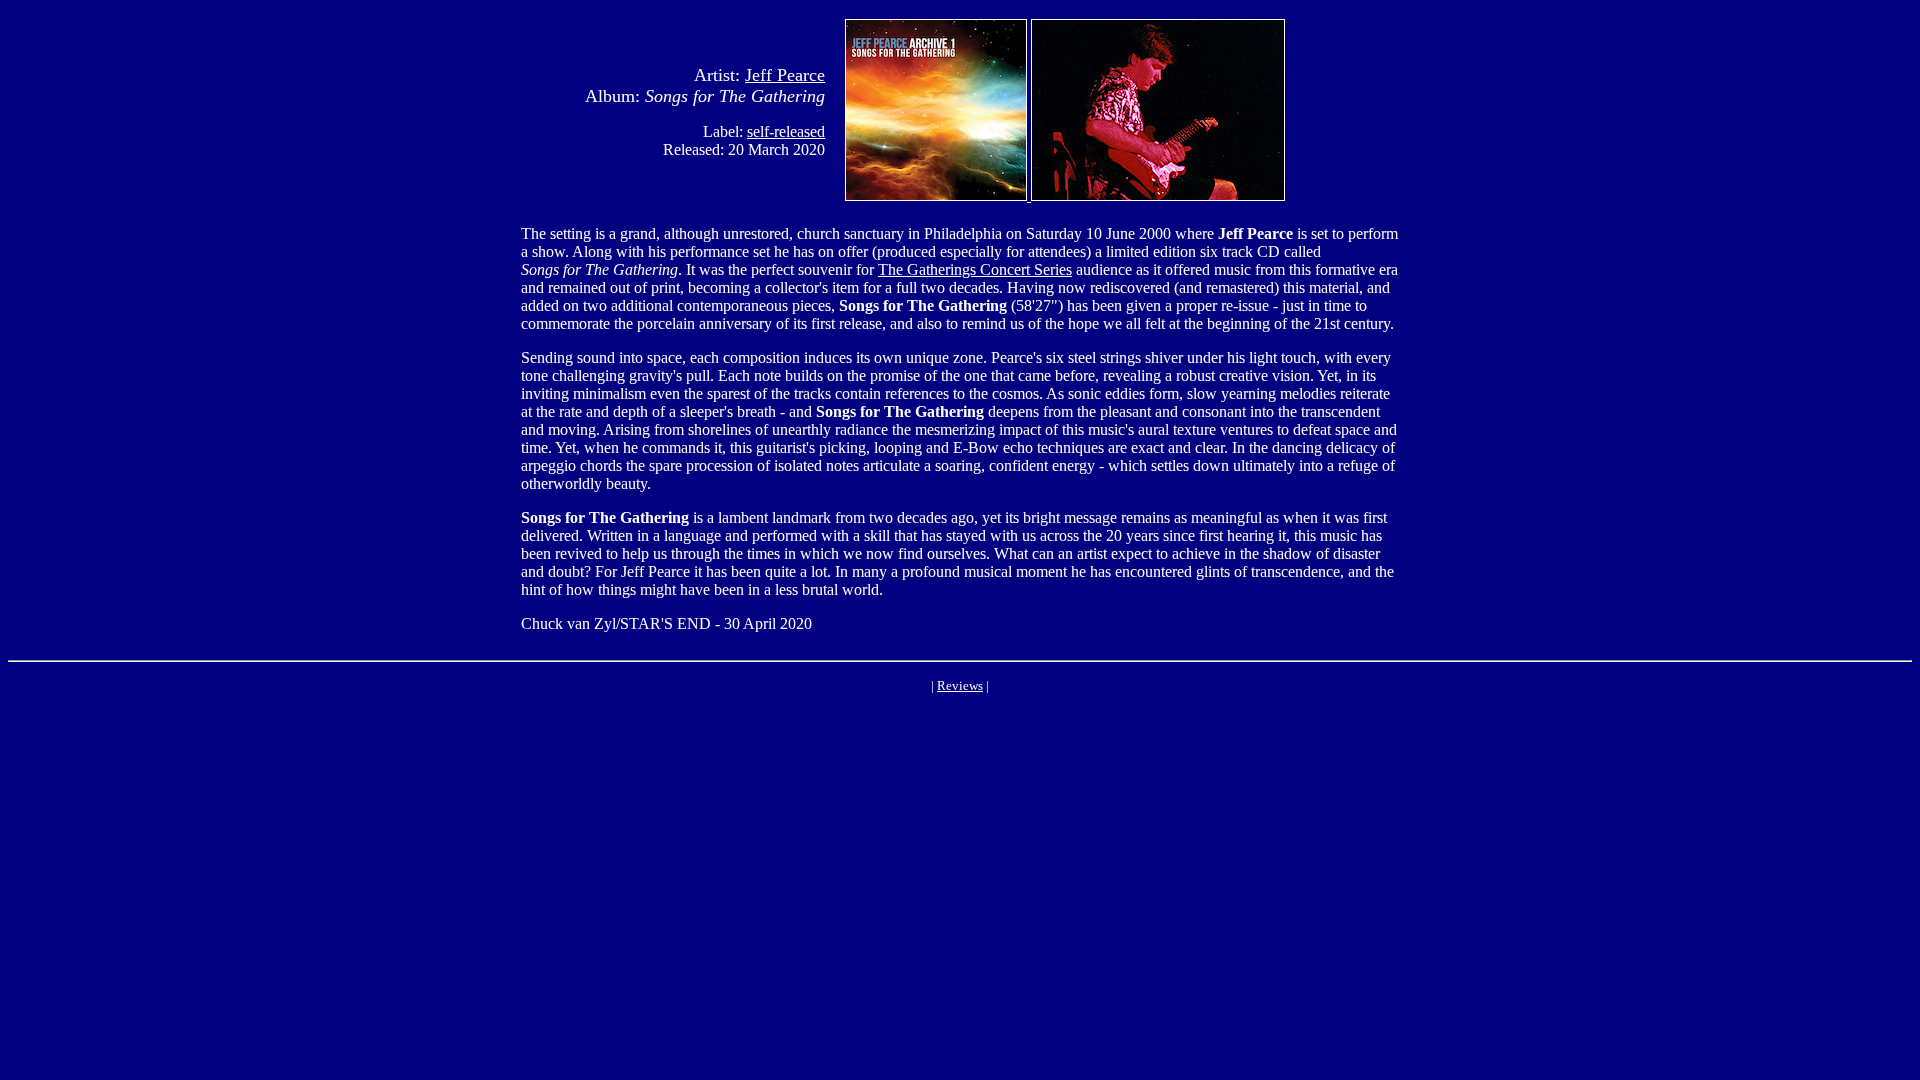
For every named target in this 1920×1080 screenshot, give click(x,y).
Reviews (960, 685)
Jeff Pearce (785, 75)
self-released (786, 131)
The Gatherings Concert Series (975, 269)
